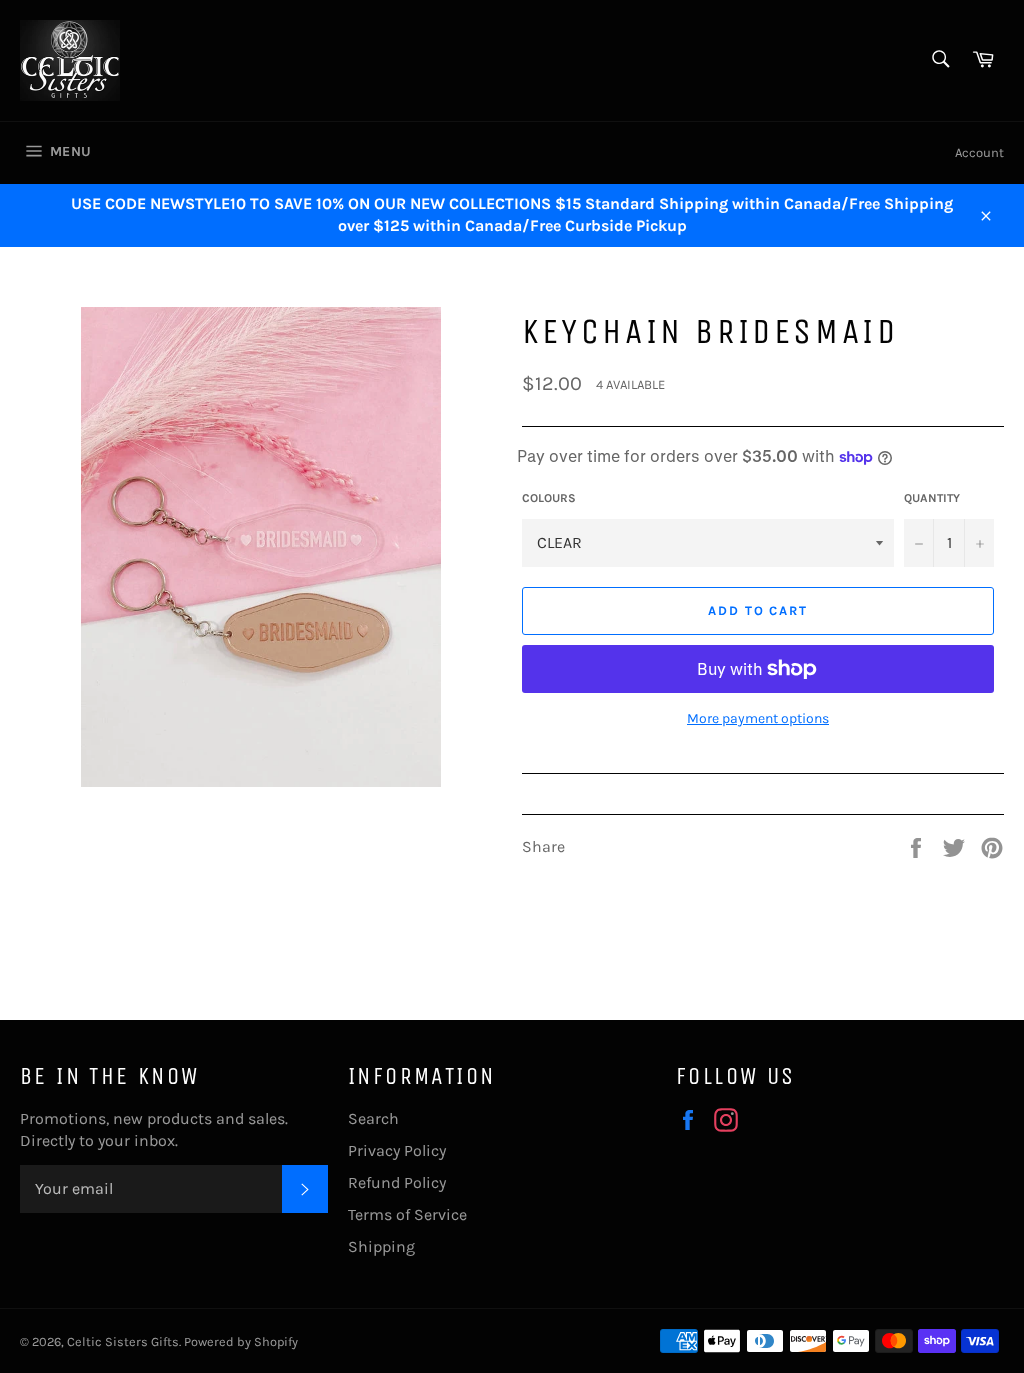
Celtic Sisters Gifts (123, 1341)
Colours (549, 498)
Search (373, 1118)
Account (979, 152)
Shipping (381, 1246)
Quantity (932, 498)
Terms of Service (407, 1214)
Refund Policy (397, 1182)
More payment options (758, 718)
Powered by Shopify (241, 1341)
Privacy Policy (397, 1150)
